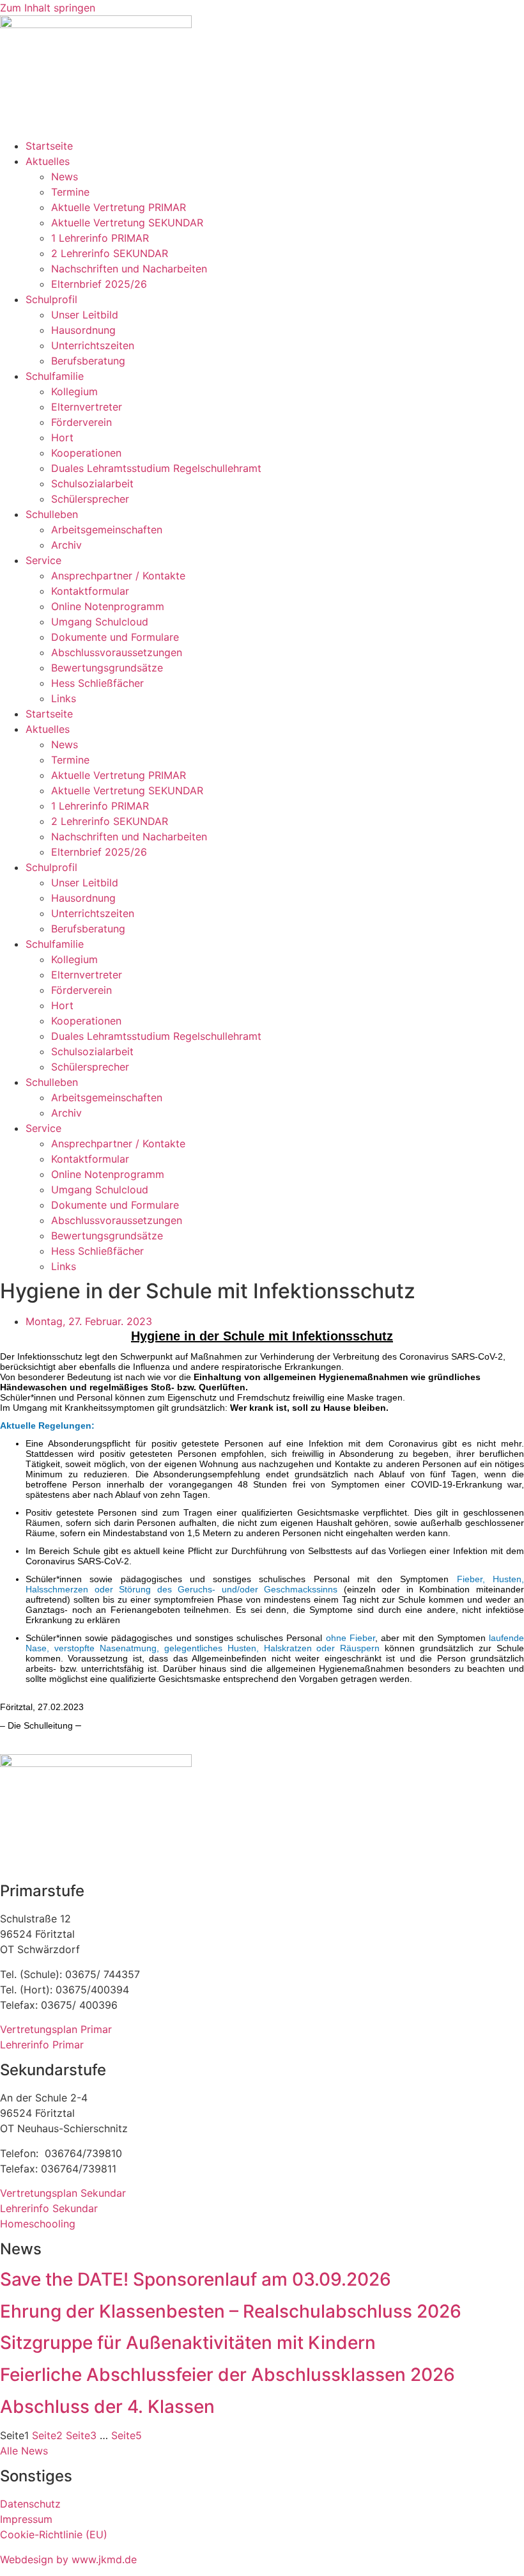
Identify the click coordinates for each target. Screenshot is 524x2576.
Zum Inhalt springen (48, 8)
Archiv (66, 545)
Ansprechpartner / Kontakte (118, 576)
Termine (70, 192)
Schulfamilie (55, 376)
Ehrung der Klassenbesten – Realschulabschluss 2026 (231, 2311)
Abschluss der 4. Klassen (107, 2407)
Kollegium (74, 391)
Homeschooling (38, 2224)
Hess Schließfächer (97, 683)
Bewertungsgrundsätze (107, 668)
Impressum (26, 2519)
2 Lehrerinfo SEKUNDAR (110, 253)
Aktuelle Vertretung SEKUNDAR (127, 223)
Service (43, 560)
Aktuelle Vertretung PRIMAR (119, 207)
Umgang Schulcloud (100, 622)
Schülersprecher (90, 499)
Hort (62, 437)
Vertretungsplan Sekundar (63, 2193)
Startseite (49, 146)
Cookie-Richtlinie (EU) (54, 2534)
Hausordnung (83, 330)
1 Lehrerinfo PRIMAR (100, 238)
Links (64, 698)
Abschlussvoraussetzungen (117, 652)
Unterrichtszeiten (93, 345)
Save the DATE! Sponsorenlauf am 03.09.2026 (196, 2279)
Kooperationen (86, 453)
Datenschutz (30, 2504)
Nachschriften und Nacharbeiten (129, 269)
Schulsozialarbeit (92, 483)
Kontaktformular (90, 591)
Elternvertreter (87, 407)
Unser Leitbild (85, 315)
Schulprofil (51, 299)
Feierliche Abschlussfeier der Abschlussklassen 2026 (227, 2375)
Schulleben (52, 514)
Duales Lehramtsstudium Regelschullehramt (156, 468)
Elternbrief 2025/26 (99, 284)
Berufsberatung (88, 361)
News (65, 177)
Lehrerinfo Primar (42, 2045)
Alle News (24, 2451)
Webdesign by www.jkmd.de (68, 2559)
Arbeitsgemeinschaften (107, 530)
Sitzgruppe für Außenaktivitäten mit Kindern (188, 2343)
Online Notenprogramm (108, 606)
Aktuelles (48, 161)
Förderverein (81, 422)
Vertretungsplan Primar (56, 2029)
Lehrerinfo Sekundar (49, 2208)
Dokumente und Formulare (115, 637)
